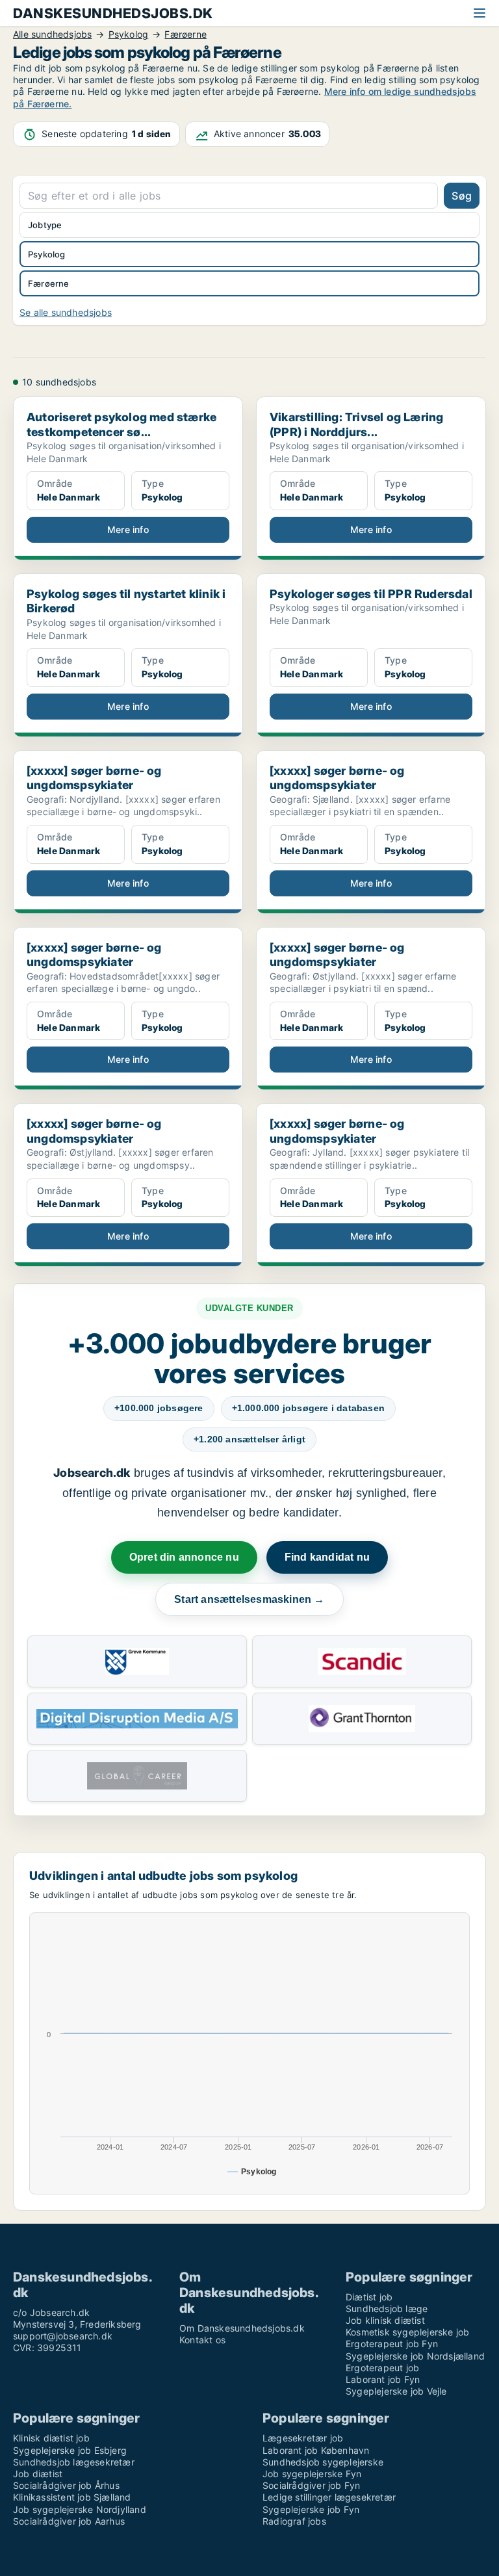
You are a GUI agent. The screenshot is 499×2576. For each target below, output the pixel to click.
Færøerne (49, 283)
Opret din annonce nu (184, 1557)
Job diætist (38, 2474)
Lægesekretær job (303, 2438)
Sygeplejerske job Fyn (311, 2509)
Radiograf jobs (294, 2521)
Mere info (128, 529)
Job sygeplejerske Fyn (312, 2474)
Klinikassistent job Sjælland (72, 2497)
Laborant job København (316, 2450)
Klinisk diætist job (51, 2438)
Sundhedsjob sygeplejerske (323, 2462)
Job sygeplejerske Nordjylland (80, 2509)
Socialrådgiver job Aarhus (69, 2521)
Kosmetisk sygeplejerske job (407, 2332)
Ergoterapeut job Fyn (392, 2344)
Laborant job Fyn (383, 2379)
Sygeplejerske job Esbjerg (70, 2450)
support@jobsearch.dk (63, 2336)
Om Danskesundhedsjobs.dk (242, 2328)
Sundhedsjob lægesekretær (74, 2462)
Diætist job (369, 2297)
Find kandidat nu (327, 1557)
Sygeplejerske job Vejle (396, 2391)
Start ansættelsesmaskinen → (249, 1599)
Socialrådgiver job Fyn (311, 2485)
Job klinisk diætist (385, 2320)
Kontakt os (202, 2340)
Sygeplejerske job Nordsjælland (415, 2356)
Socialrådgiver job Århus (66, 2485)
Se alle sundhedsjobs (66, 312)
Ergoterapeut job (382, 2368)
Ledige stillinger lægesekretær (329, 2497)
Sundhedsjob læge (387, 2309)
